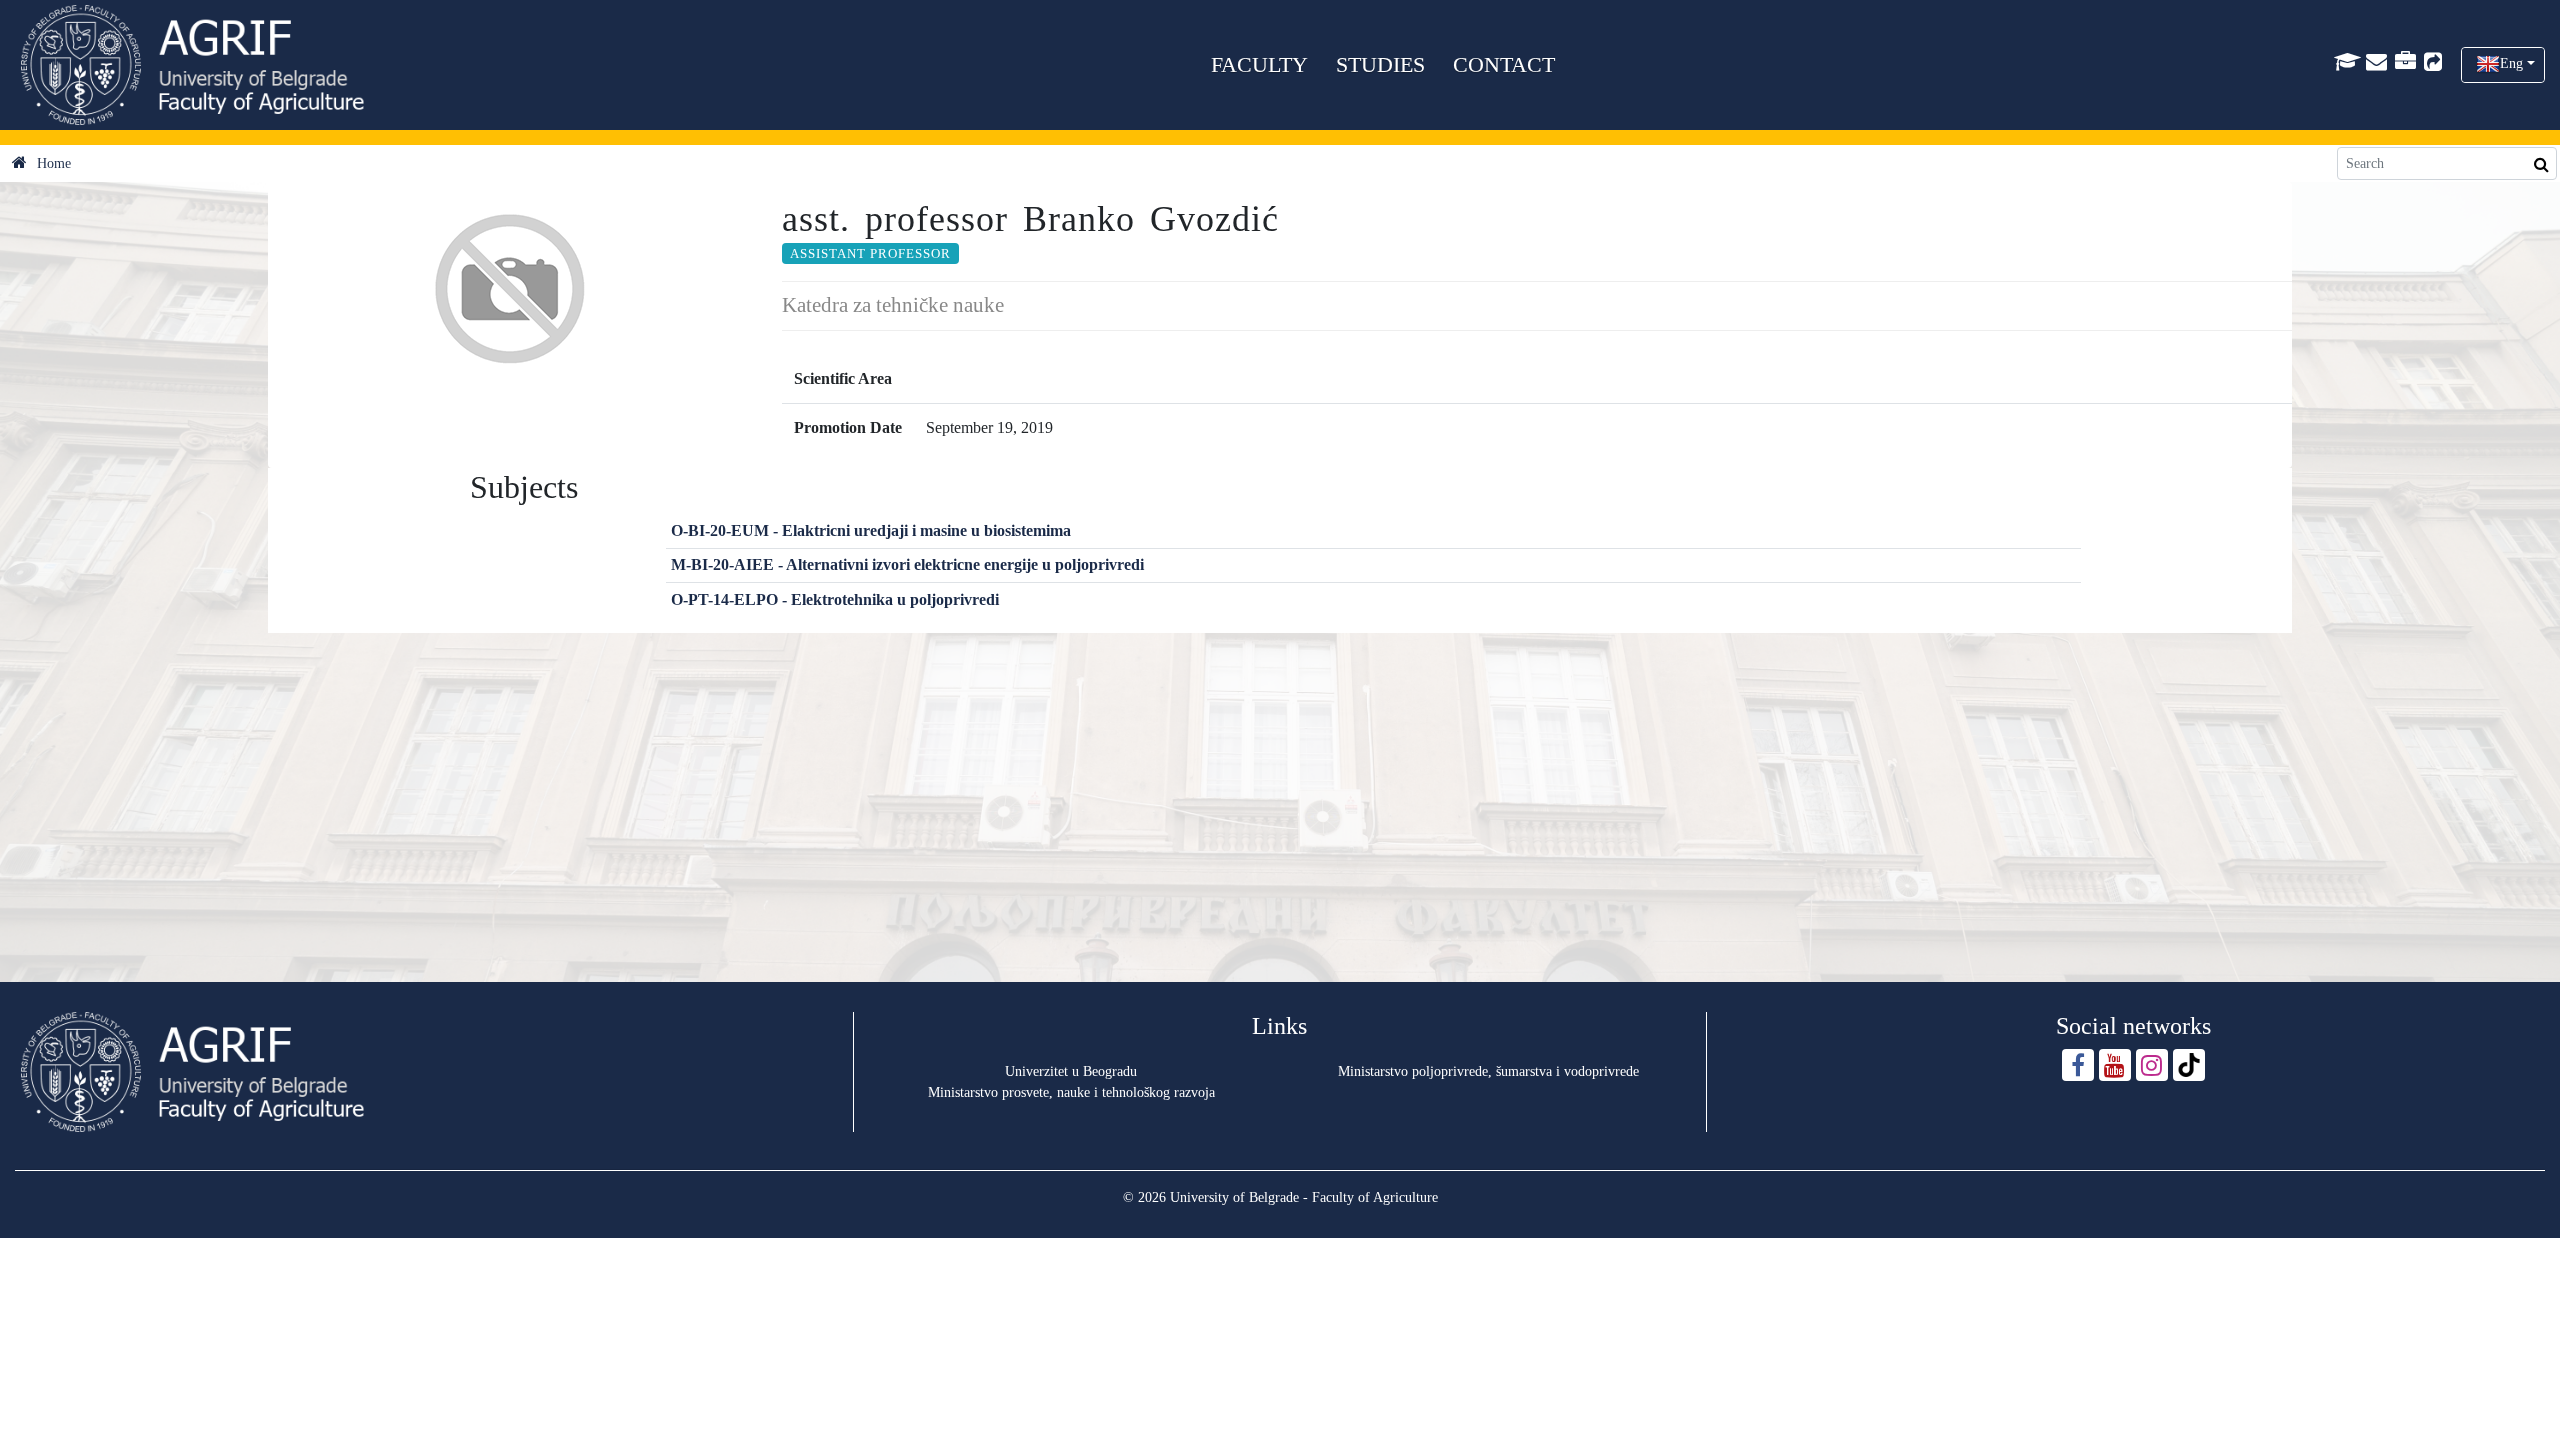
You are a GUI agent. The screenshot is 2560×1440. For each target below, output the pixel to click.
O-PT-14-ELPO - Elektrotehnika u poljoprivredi (835, 599)
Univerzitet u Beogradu (1071, 1071)
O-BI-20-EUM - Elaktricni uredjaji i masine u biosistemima (871, 530)
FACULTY (1259, 64)
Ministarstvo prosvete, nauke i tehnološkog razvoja (1071, 1092)
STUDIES (1380, 64)
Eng (2511, 63)
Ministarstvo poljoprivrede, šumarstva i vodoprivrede (1488, 1071)
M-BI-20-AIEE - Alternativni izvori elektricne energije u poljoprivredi (907, 564)
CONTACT (1504, 64)
